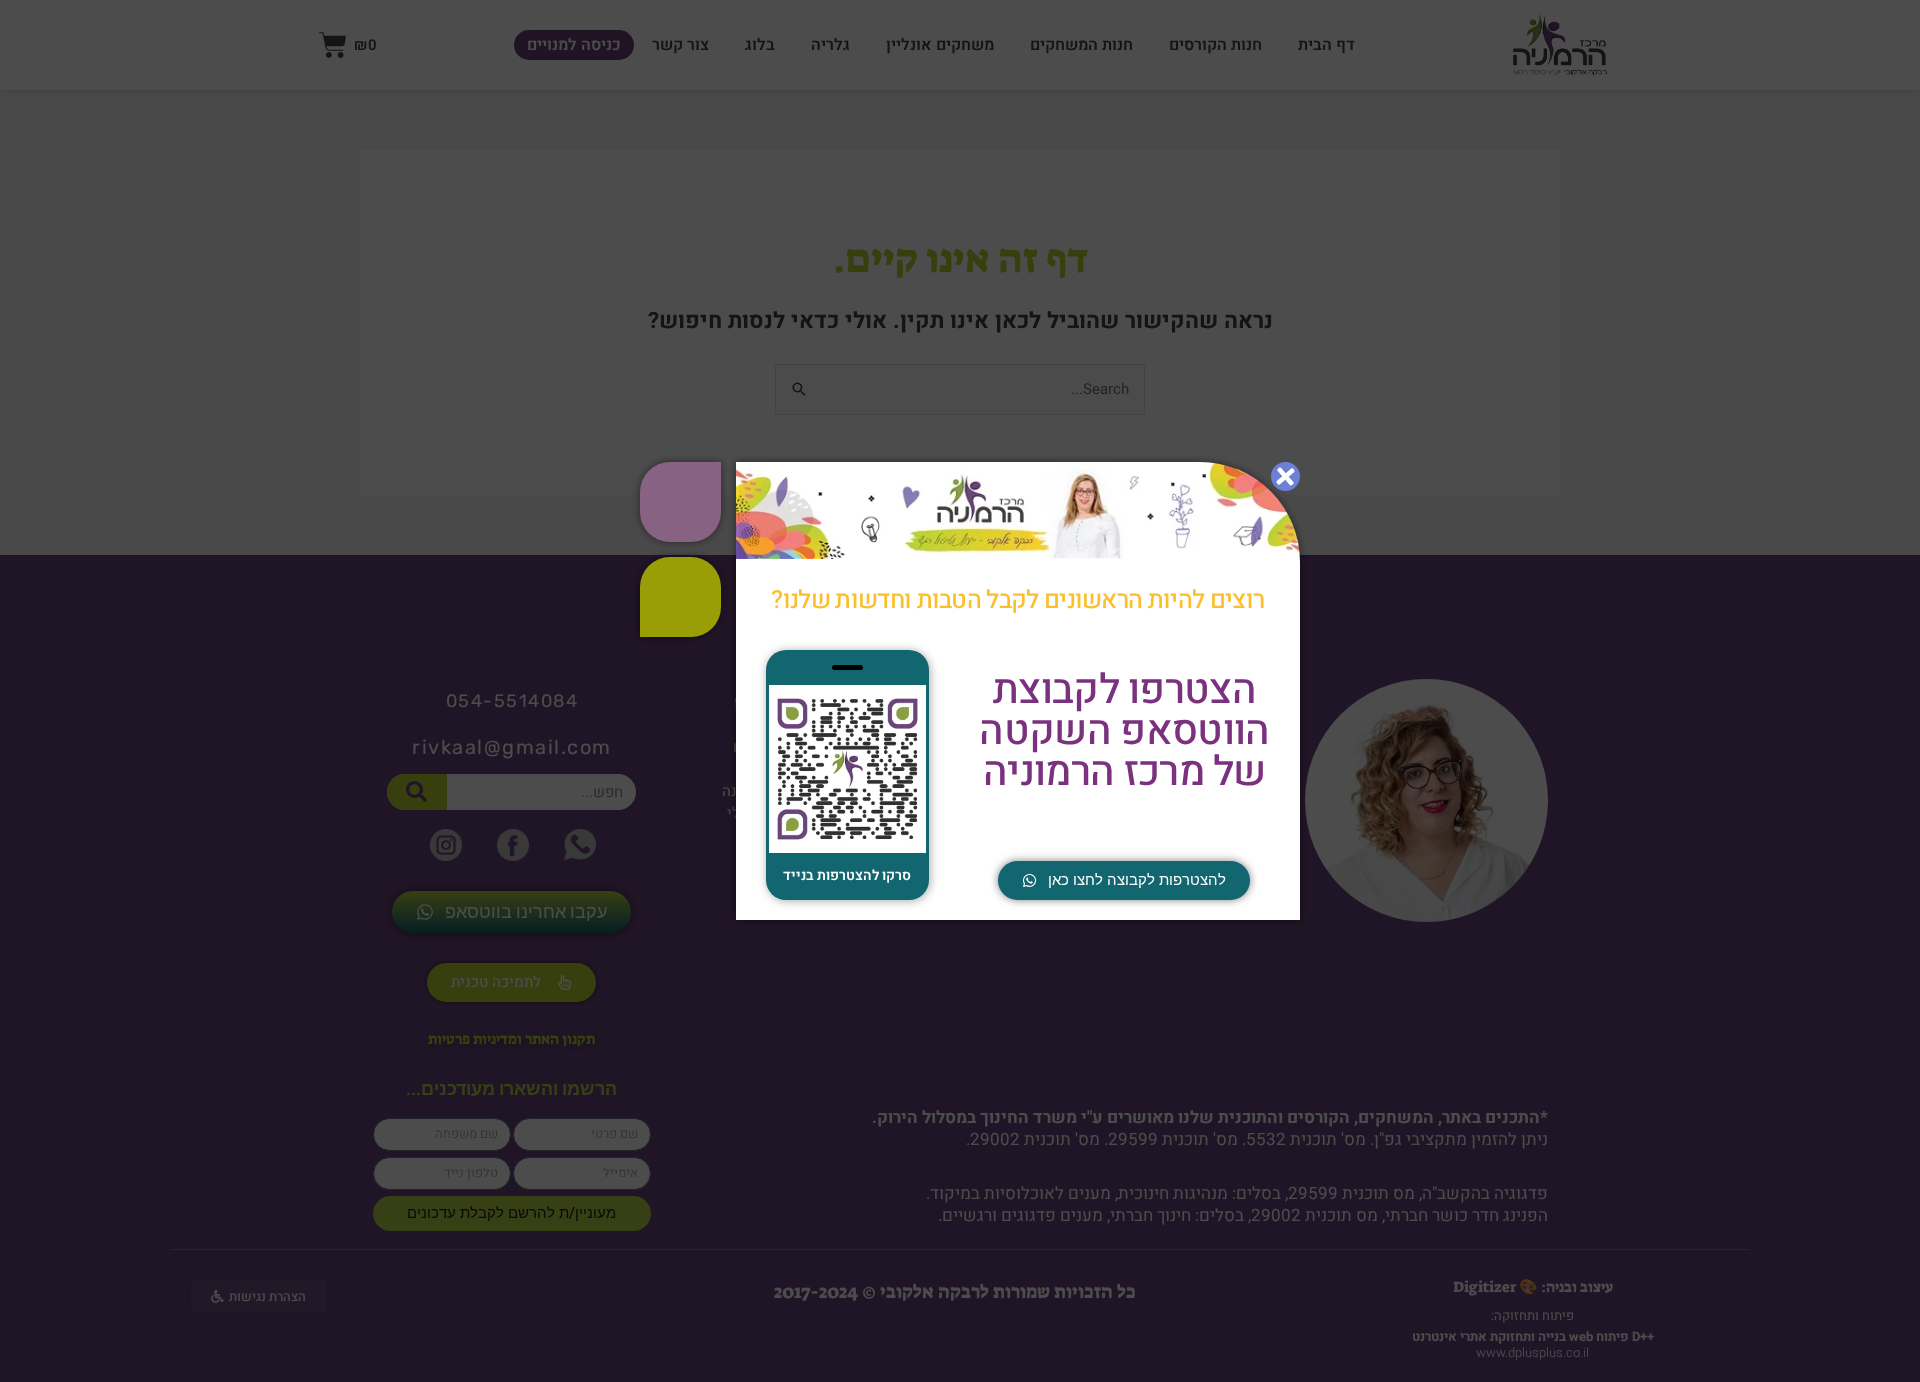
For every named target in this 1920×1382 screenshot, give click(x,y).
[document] (960, 691)
